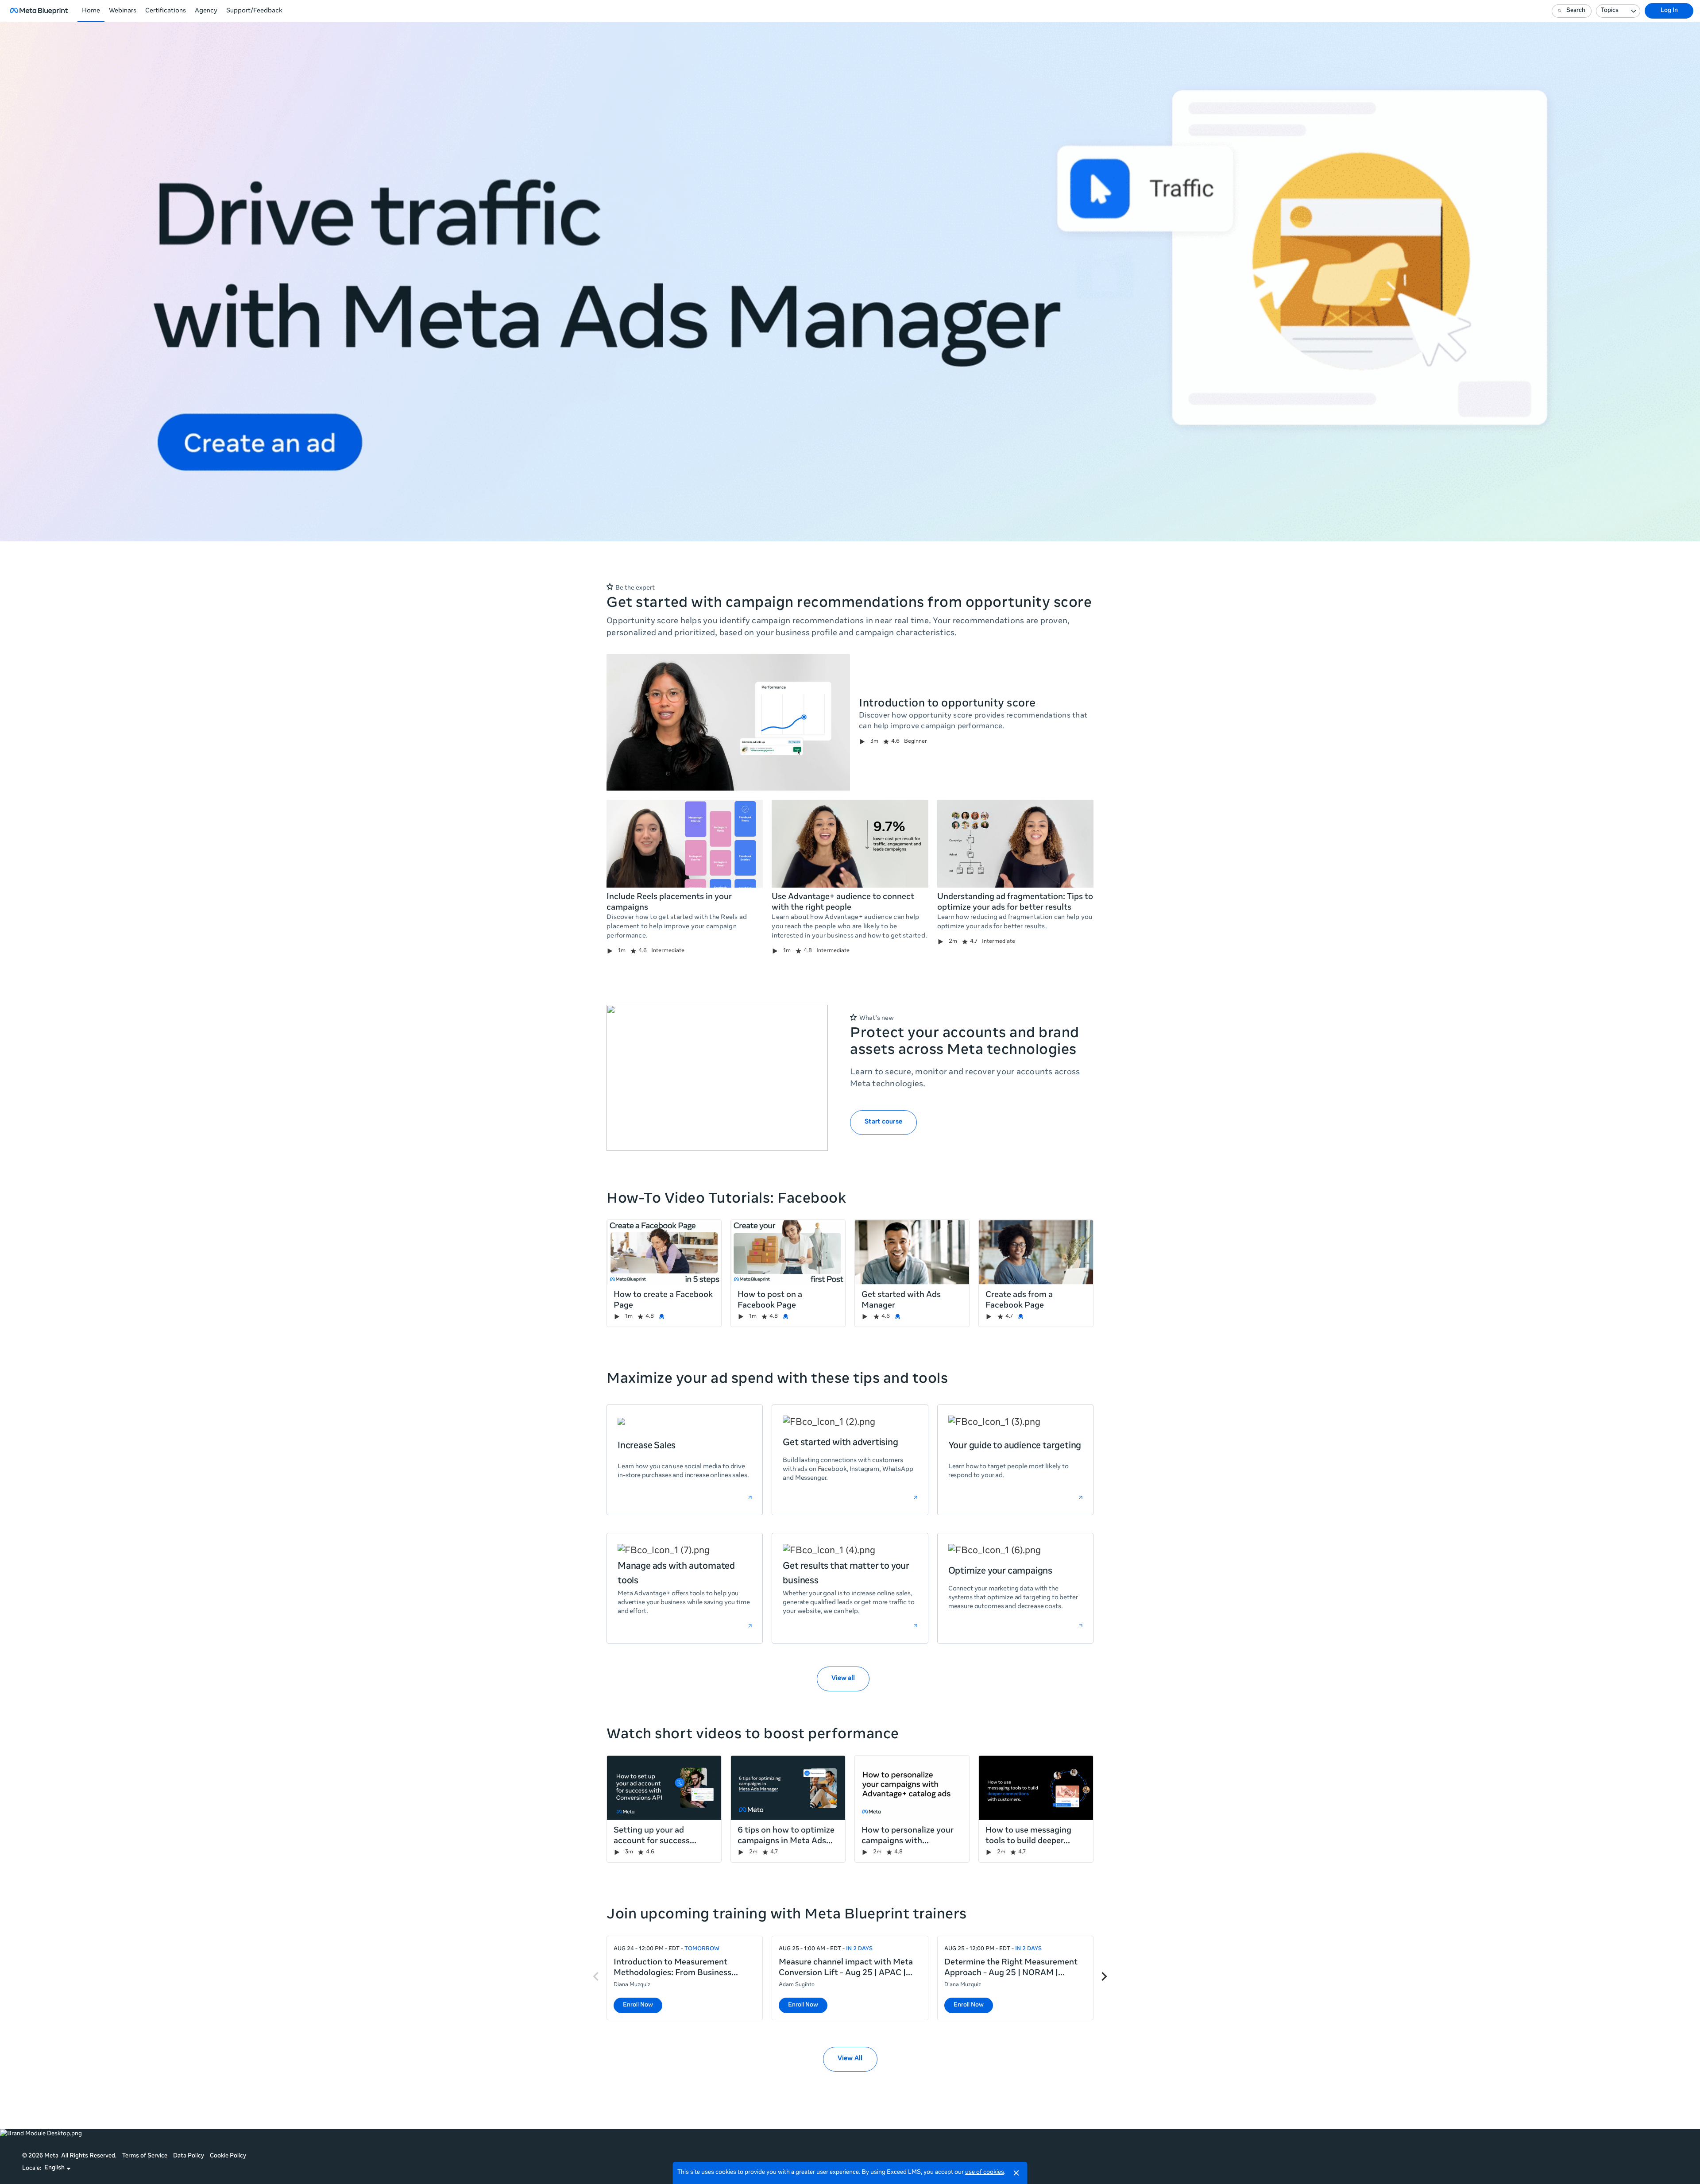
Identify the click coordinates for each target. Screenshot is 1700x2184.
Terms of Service (145, 2156)
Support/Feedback (254, 11)
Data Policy (189, 2156)
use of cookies (985, 2173)
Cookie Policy (228, 2156)
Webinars (123, 11)
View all (843, 1679)
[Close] (1016, 2173)
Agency (206, 11)
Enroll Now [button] (638, 2005)
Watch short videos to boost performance (753, 1735)
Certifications (166, 11)
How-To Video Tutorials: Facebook (726, 1200)
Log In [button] (1669, 11)
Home (91, 11)
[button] (58, 2169)
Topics (1610, 11)
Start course (883, 1122)
